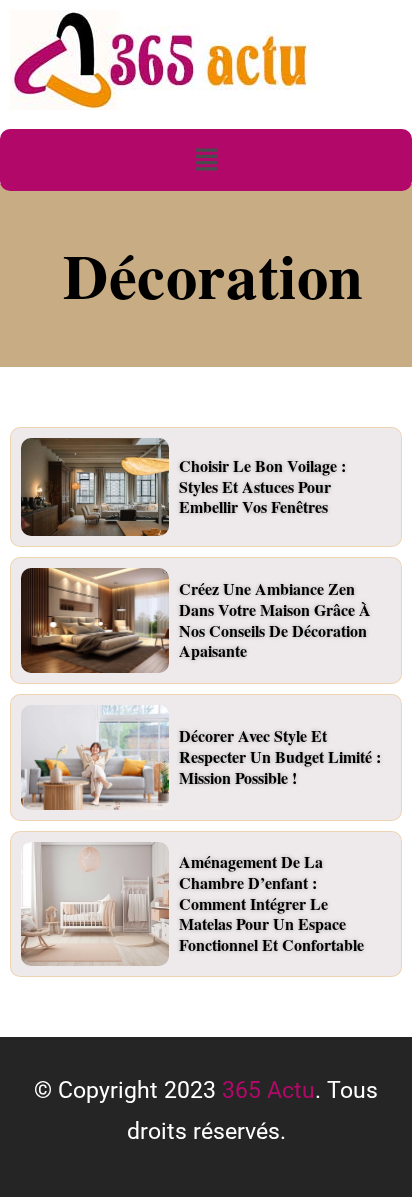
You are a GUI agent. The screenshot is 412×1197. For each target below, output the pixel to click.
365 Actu (268, 1090)
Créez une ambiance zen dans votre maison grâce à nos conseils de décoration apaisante (275, 619)
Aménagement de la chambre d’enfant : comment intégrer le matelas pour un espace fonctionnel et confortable (271, 903)
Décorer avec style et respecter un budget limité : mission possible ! (280, 756)
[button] (206, 159)
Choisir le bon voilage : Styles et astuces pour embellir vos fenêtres (262, 486)
